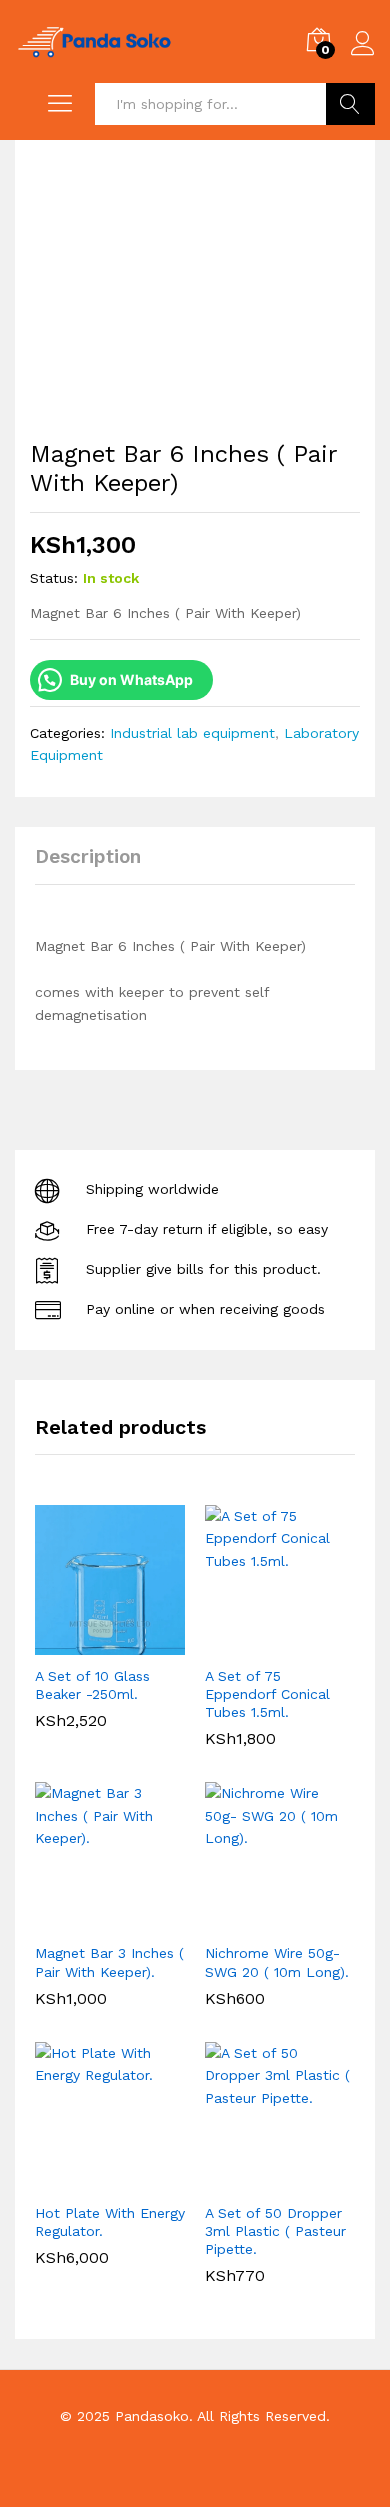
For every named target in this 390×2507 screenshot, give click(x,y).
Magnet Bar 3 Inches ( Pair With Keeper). (109, 1962)
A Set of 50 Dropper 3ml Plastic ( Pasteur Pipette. (275, 2231)
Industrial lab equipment (192, 733)
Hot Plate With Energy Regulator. (110, 2222)
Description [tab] (88, 856)
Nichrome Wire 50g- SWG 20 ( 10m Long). (277, 1962)
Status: (54, 578)
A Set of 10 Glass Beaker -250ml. (92, 1685)
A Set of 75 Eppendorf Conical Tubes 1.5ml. (267, 1694)
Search (350, 104)
